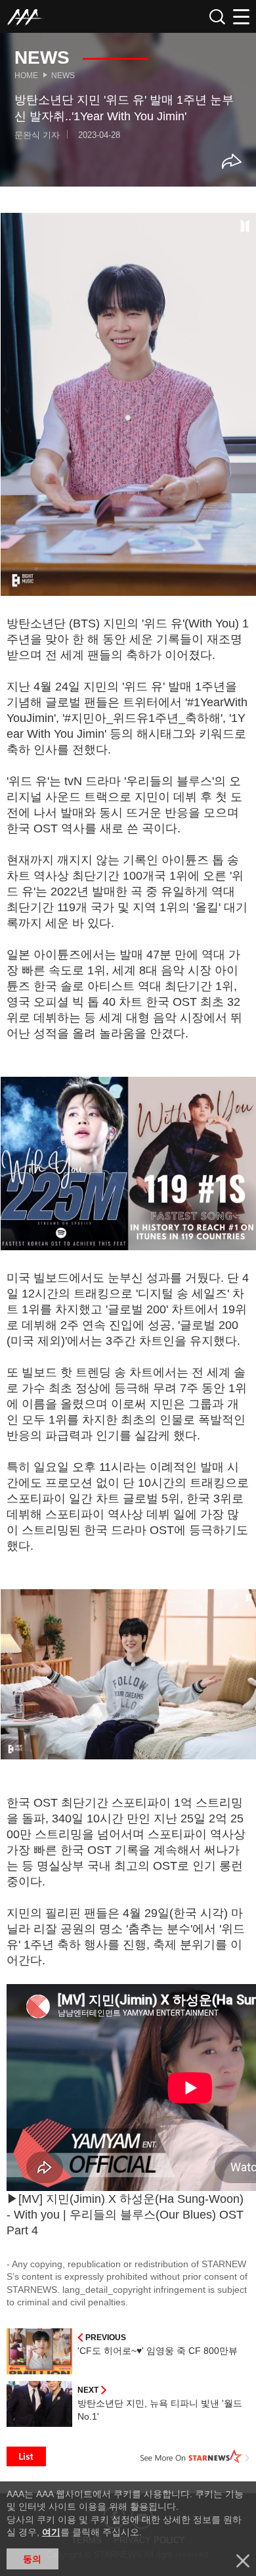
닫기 (243, 2561)
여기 (51, 2532)
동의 (32, 2559)
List (26, 2456)
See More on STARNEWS (195, 2456)
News (63, 76)
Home (26, 76)
